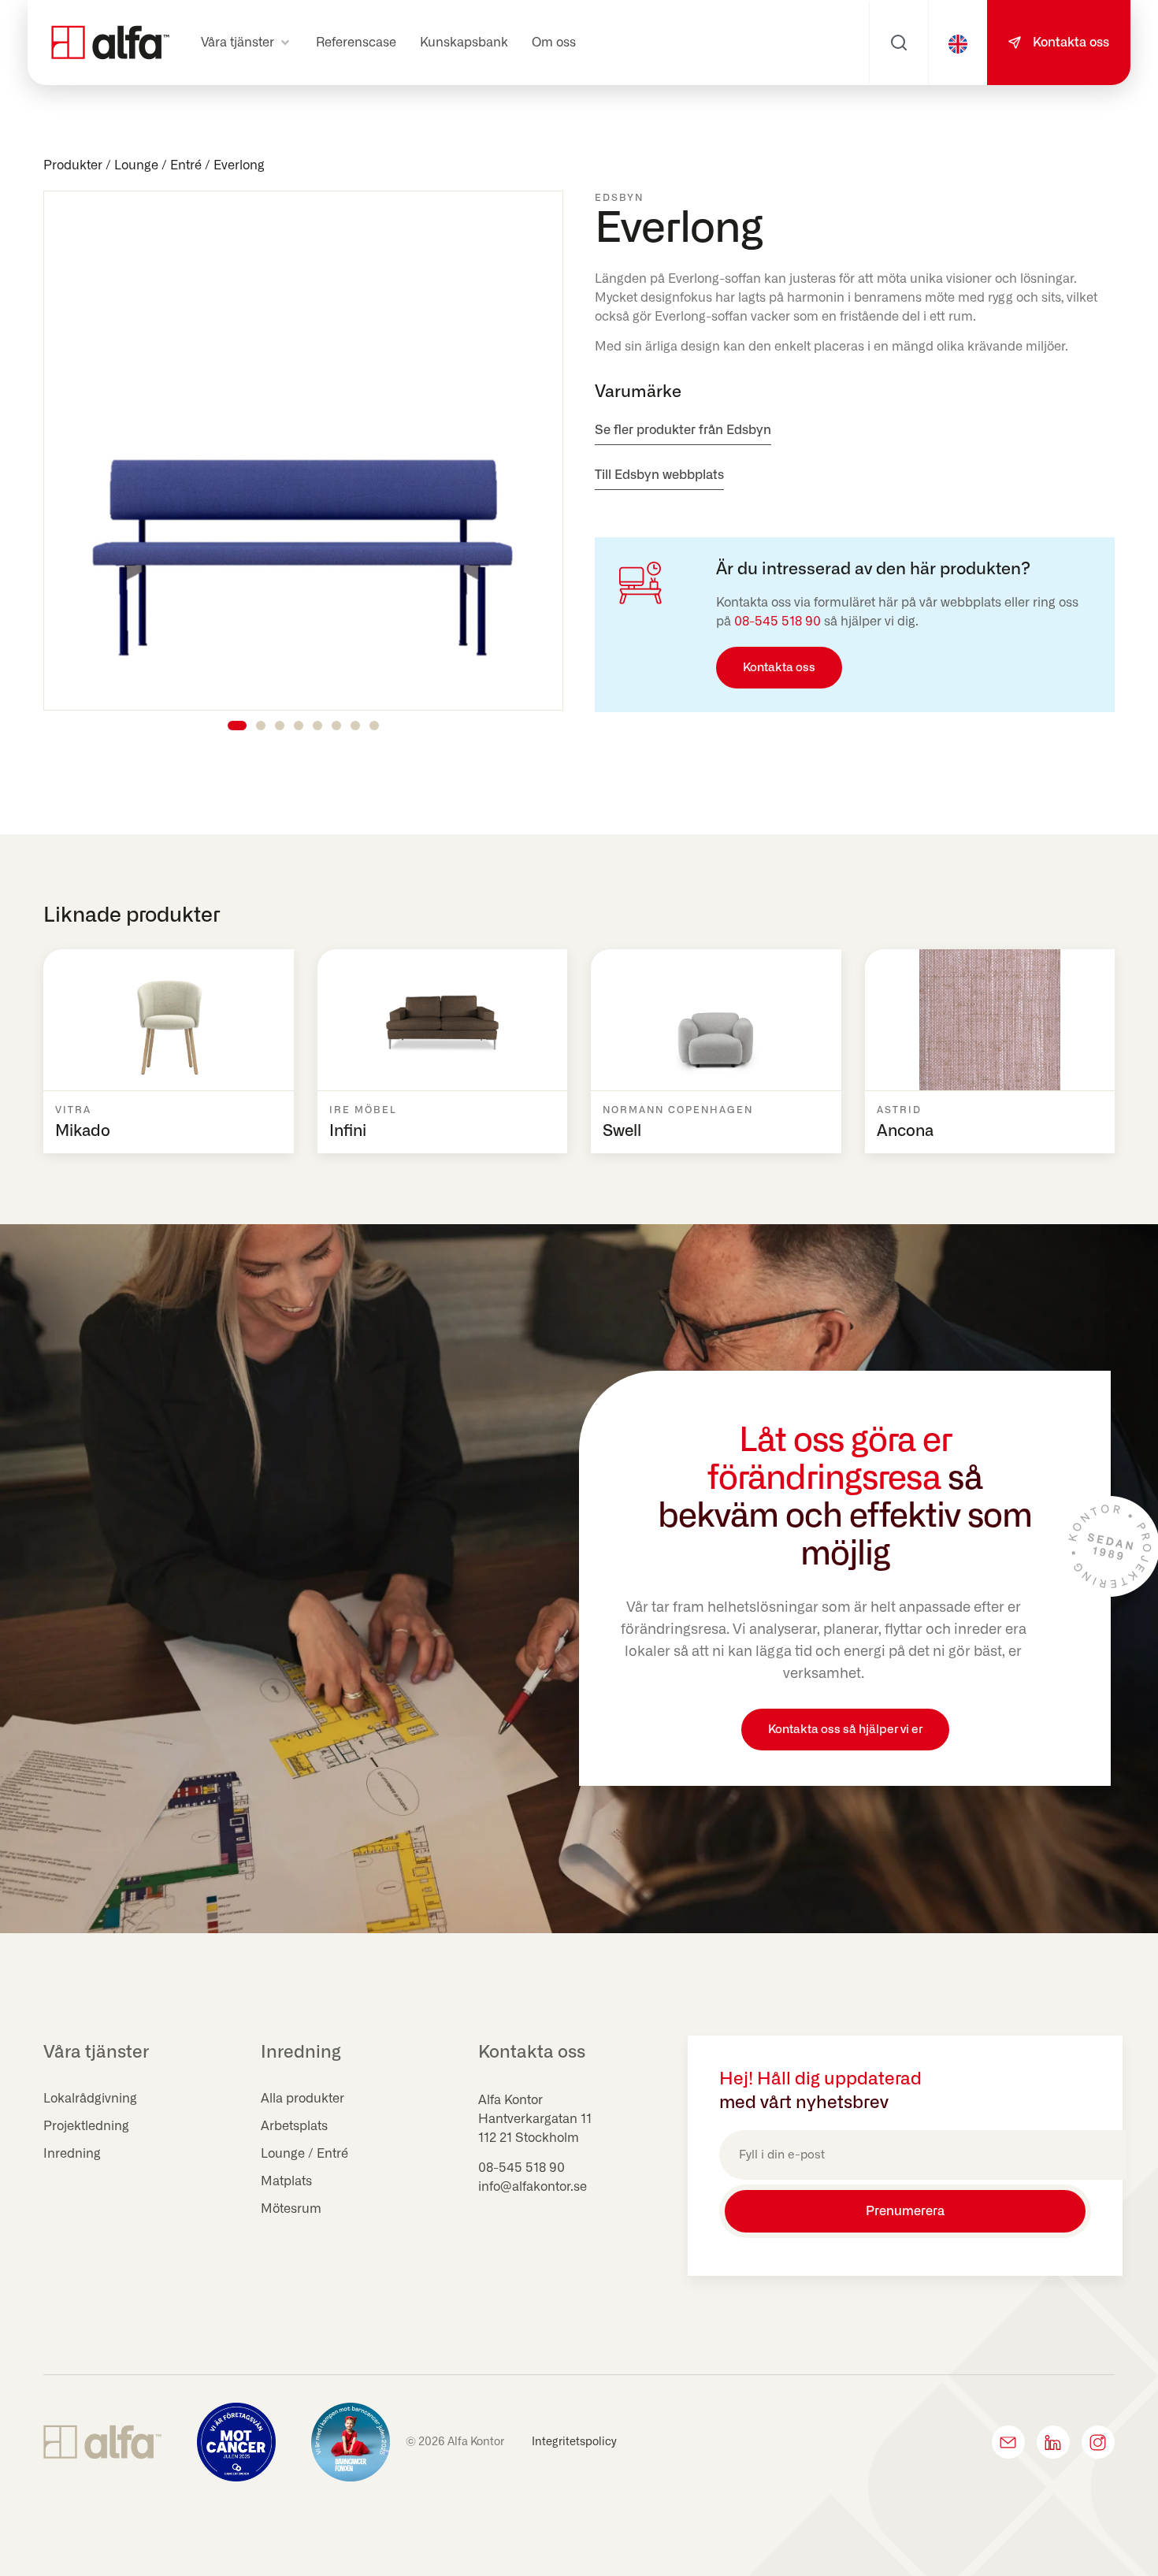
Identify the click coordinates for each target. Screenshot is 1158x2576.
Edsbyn (619, 198)
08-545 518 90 (778, 622)
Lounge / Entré (158, 165)
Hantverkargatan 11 (535, 2119)
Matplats (286, 2181)
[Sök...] (899, 43)
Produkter (73, 165)
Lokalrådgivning (90, 2099)
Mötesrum (291, 2209)
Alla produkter (302, 2099)
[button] (247, 43)
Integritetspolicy (574, 2442)
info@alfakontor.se (533, 2187)
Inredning (72, 2154)
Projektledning (86, 2126)
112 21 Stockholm (529, 2138)
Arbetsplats (294, 2126)
